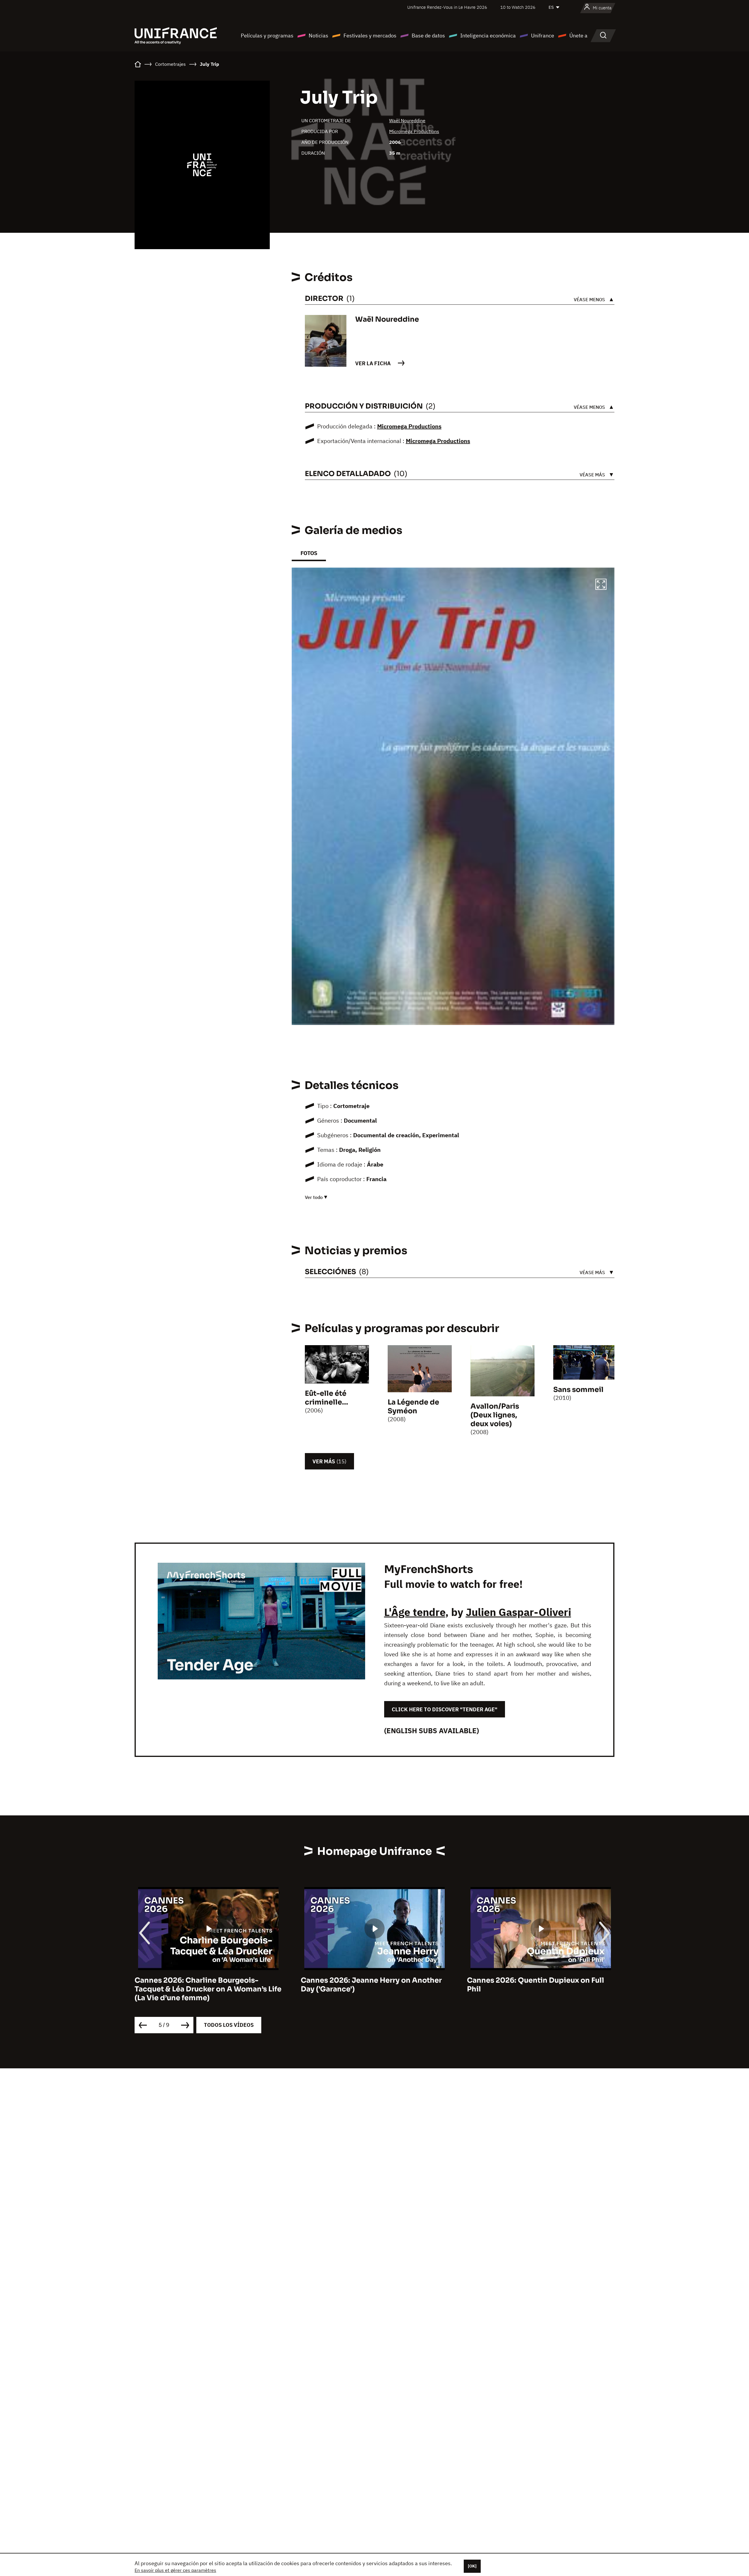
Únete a (578, 36)
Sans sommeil (578, 1390)
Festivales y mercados (370, 36)
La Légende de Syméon (413, 1407)
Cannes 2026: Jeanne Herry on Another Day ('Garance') (205, 1985)
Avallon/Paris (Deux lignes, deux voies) (495, 1415)
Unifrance (543, 36)
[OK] (472, 2566)
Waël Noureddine (407, 120)
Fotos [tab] (309, 553)
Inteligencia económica (488, 36)
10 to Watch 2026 (518, 7)
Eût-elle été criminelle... (327, 1398)
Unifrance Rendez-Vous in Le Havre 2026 (447, 7)
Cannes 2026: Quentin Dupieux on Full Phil (369, 1985)
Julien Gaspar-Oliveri (518, 1612)
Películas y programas (267, 36)
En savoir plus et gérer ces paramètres (175, 2570)
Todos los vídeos (229, 2025)
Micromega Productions (414, 131)
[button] (601, 585)
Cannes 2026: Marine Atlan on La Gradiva (541, 1980)
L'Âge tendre (415, 1612)
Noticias (318, 36)
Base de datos (428, 36)
